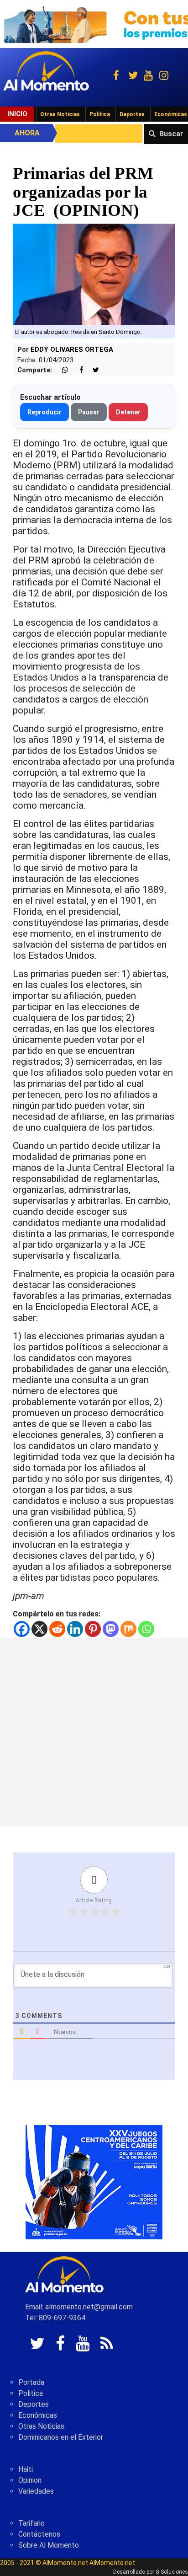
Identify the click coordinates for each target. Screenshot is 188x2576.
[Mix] (128, 1629)
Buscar (171, 134)
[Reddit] (57, 1629)
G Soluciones (172, 2572)
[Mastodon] (111, 1629)
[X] (39, 1629)
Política (100, 114)
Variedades (36, 2491)
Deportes (132, 114)
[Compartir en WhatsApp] (61, 370)
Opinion (30, 2480)
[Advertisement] (94, 1732)
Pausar (89, 412)
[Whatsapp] (146, 1629)
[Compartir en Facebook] (77, 370)
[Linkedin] (75, 1629)
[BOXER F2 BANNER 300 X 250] (94, 2182)
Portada (31, 2382)
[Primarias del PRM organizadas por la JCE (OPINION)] (94, 274)
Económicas (38, 2415)
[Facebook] (22, 1629)
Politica (31, 2393)
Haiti (26, 2469)
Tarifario (31, 2523)
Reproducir (44, 412)
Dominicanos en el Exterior (61, 2437)
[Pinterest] (93, 1629)
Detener (128, 412)
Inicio (17, 114)
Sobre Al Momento (49, 2545)
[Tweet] (92, 370)
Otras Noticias (60, 114)
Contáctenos (39, 2534)
